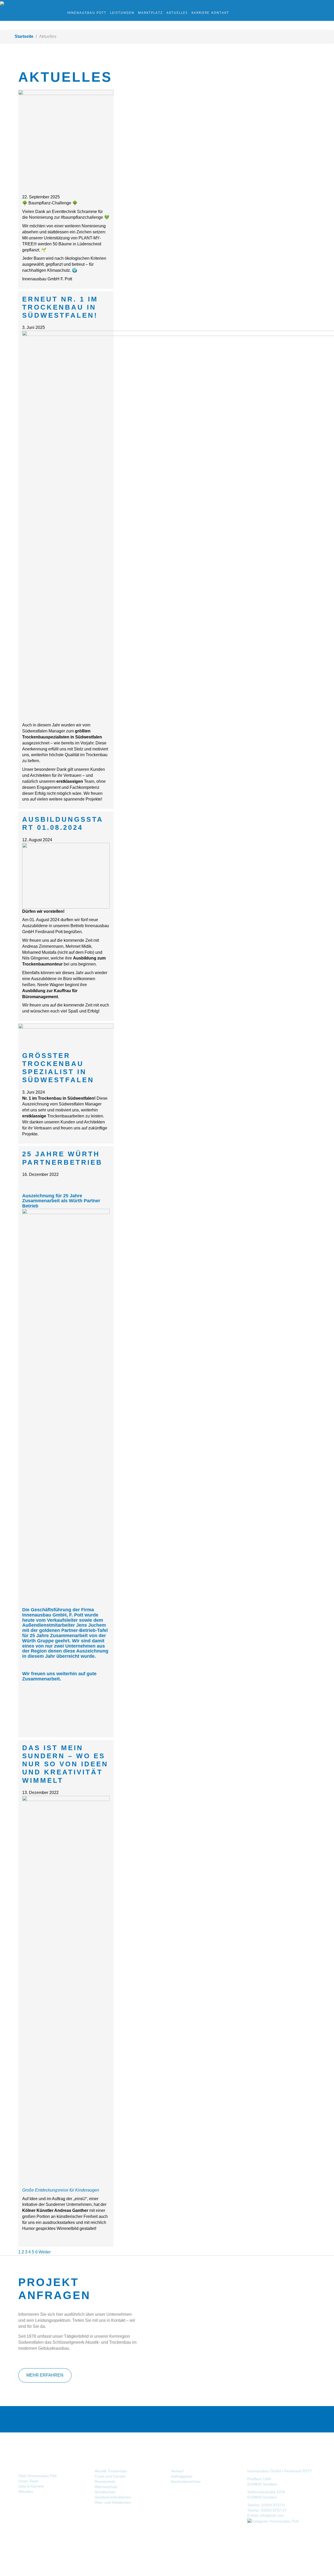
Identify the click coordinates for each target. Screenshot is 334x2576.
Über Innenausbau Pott (37, 2476)
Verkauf (177, 2471)
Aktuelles (177, 13)
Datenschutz (302, 2542)
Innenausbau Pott (87, 13)
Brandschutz (105, 2482)
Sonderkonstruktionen (113, 2497)
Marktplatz (150, 13)
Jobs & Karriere (31, 2486)
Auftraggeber (182, 2476)
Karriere (201, 13)
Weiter (45, 2252)
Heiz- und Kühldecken (113, 2502)
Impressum (279, 2542)
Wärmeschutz (106, 2487)
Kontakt (220, 13)
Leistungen (122, 13)
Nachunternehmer (186, 2482)
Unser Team (28, 2481)
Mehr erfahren (45, 2375)
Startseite (24, 36)
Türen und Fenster (110, 2476)
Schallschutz (105, 2492)
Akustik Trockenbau (111, 2471)
